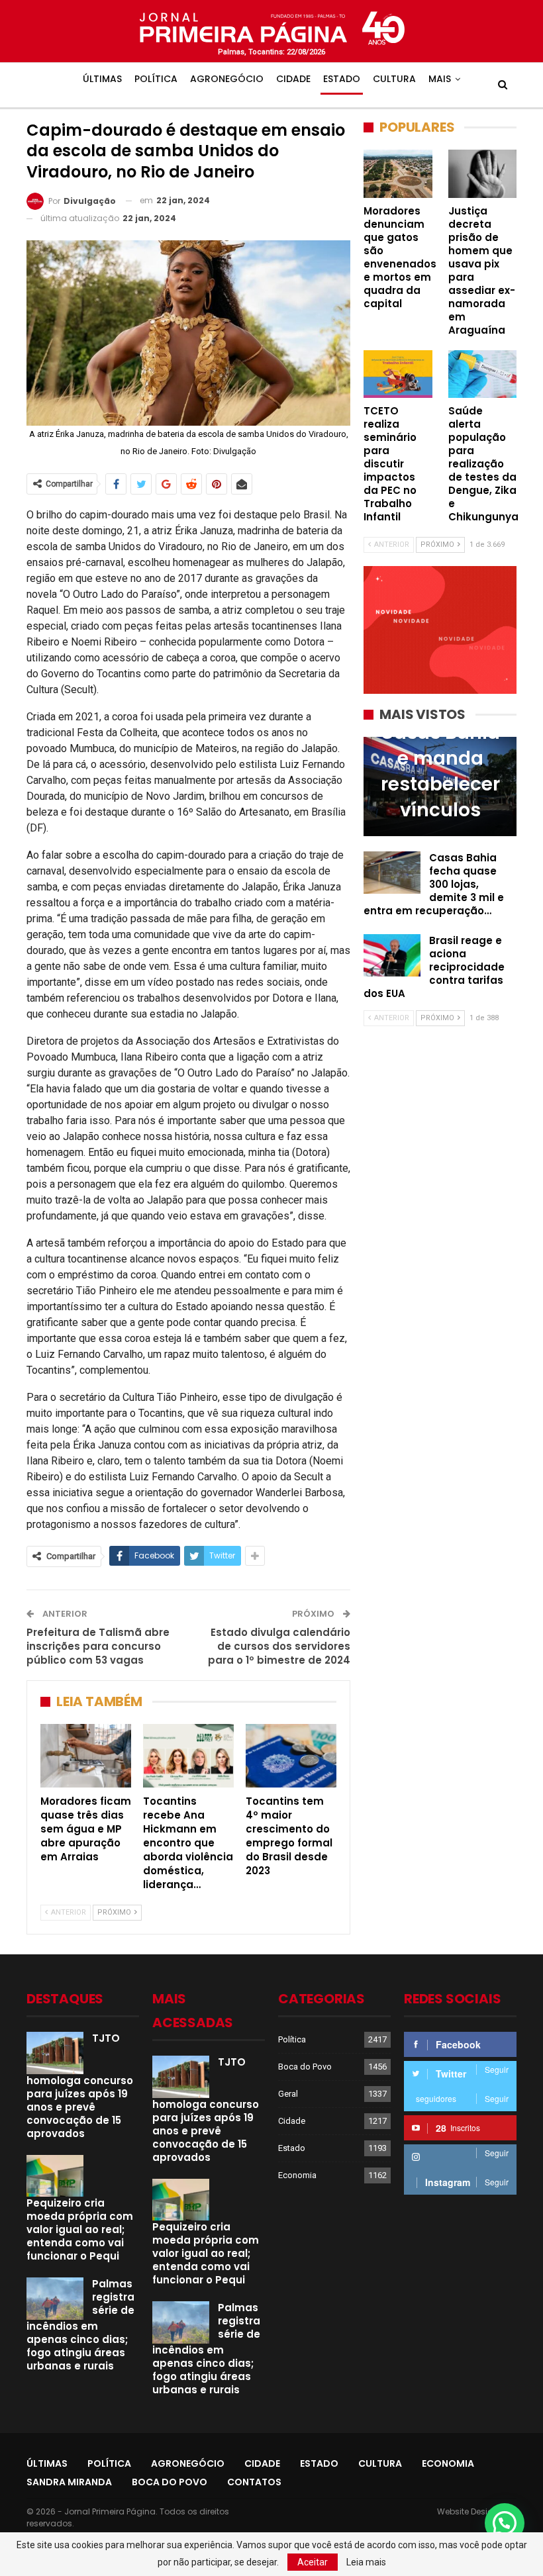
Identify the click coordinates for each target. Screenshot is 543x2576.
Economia (297, 2175)
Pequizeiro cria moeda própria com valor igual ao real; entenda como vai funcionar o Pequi (80, 2229)
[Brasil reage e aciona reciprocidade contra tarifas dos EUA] (392, 955)
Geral (288, 2094)
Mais (440, 79)
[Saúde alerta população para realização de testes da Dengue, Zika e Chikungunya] (483, 374)
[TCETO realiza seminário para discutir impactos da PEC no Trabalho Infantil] (398, 374)
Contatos (254, 2482)
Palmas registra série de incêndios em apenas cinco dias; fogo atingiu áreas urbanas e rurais (80, 2325)
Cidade (293, 79)
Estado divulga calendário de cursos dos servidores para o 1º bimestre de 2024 (279, 1646)
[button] (505, 2523)
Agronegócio (227, 79)
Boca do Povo (305, 2067)
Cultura (394, 79)
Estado (342, 79)
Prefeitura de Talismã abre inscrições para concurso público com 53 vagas (98, 1646)
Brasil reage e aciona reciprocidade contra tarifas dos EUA (434, 967)
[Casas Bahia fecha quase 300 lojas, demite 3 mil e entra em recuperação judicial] (392, 873)
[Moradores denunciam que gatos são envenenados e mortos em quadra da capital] (398, 173)
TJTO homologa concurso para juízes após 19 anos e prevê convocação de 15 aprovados (80, 2086)
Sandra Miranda (69, 2482)
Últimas (102, 79)
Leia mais (366, 2562)
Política (156, 79)
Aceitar (313, 2562)
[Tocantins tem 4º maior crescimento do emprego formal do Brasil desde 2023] (291, 1756)
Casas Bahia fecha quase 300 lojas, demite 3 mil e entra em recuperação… (434, 884)
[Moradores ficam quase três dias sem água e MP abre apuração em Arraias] (86, 1756)
